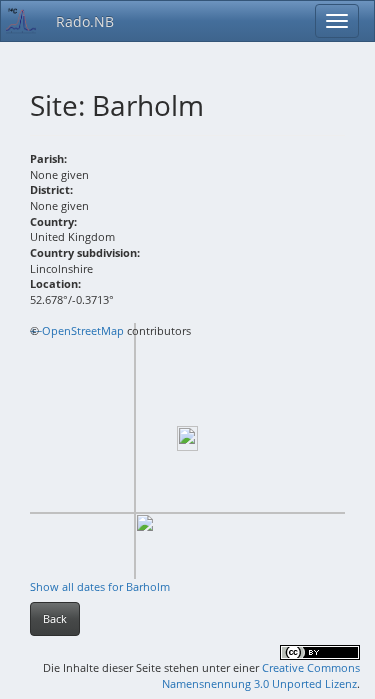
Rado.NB (85, 21)
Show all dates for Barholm (100, 586)
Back (55, 618)
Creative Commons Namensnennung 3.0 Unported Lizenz (261, 675)
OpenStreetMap (83, 330)
